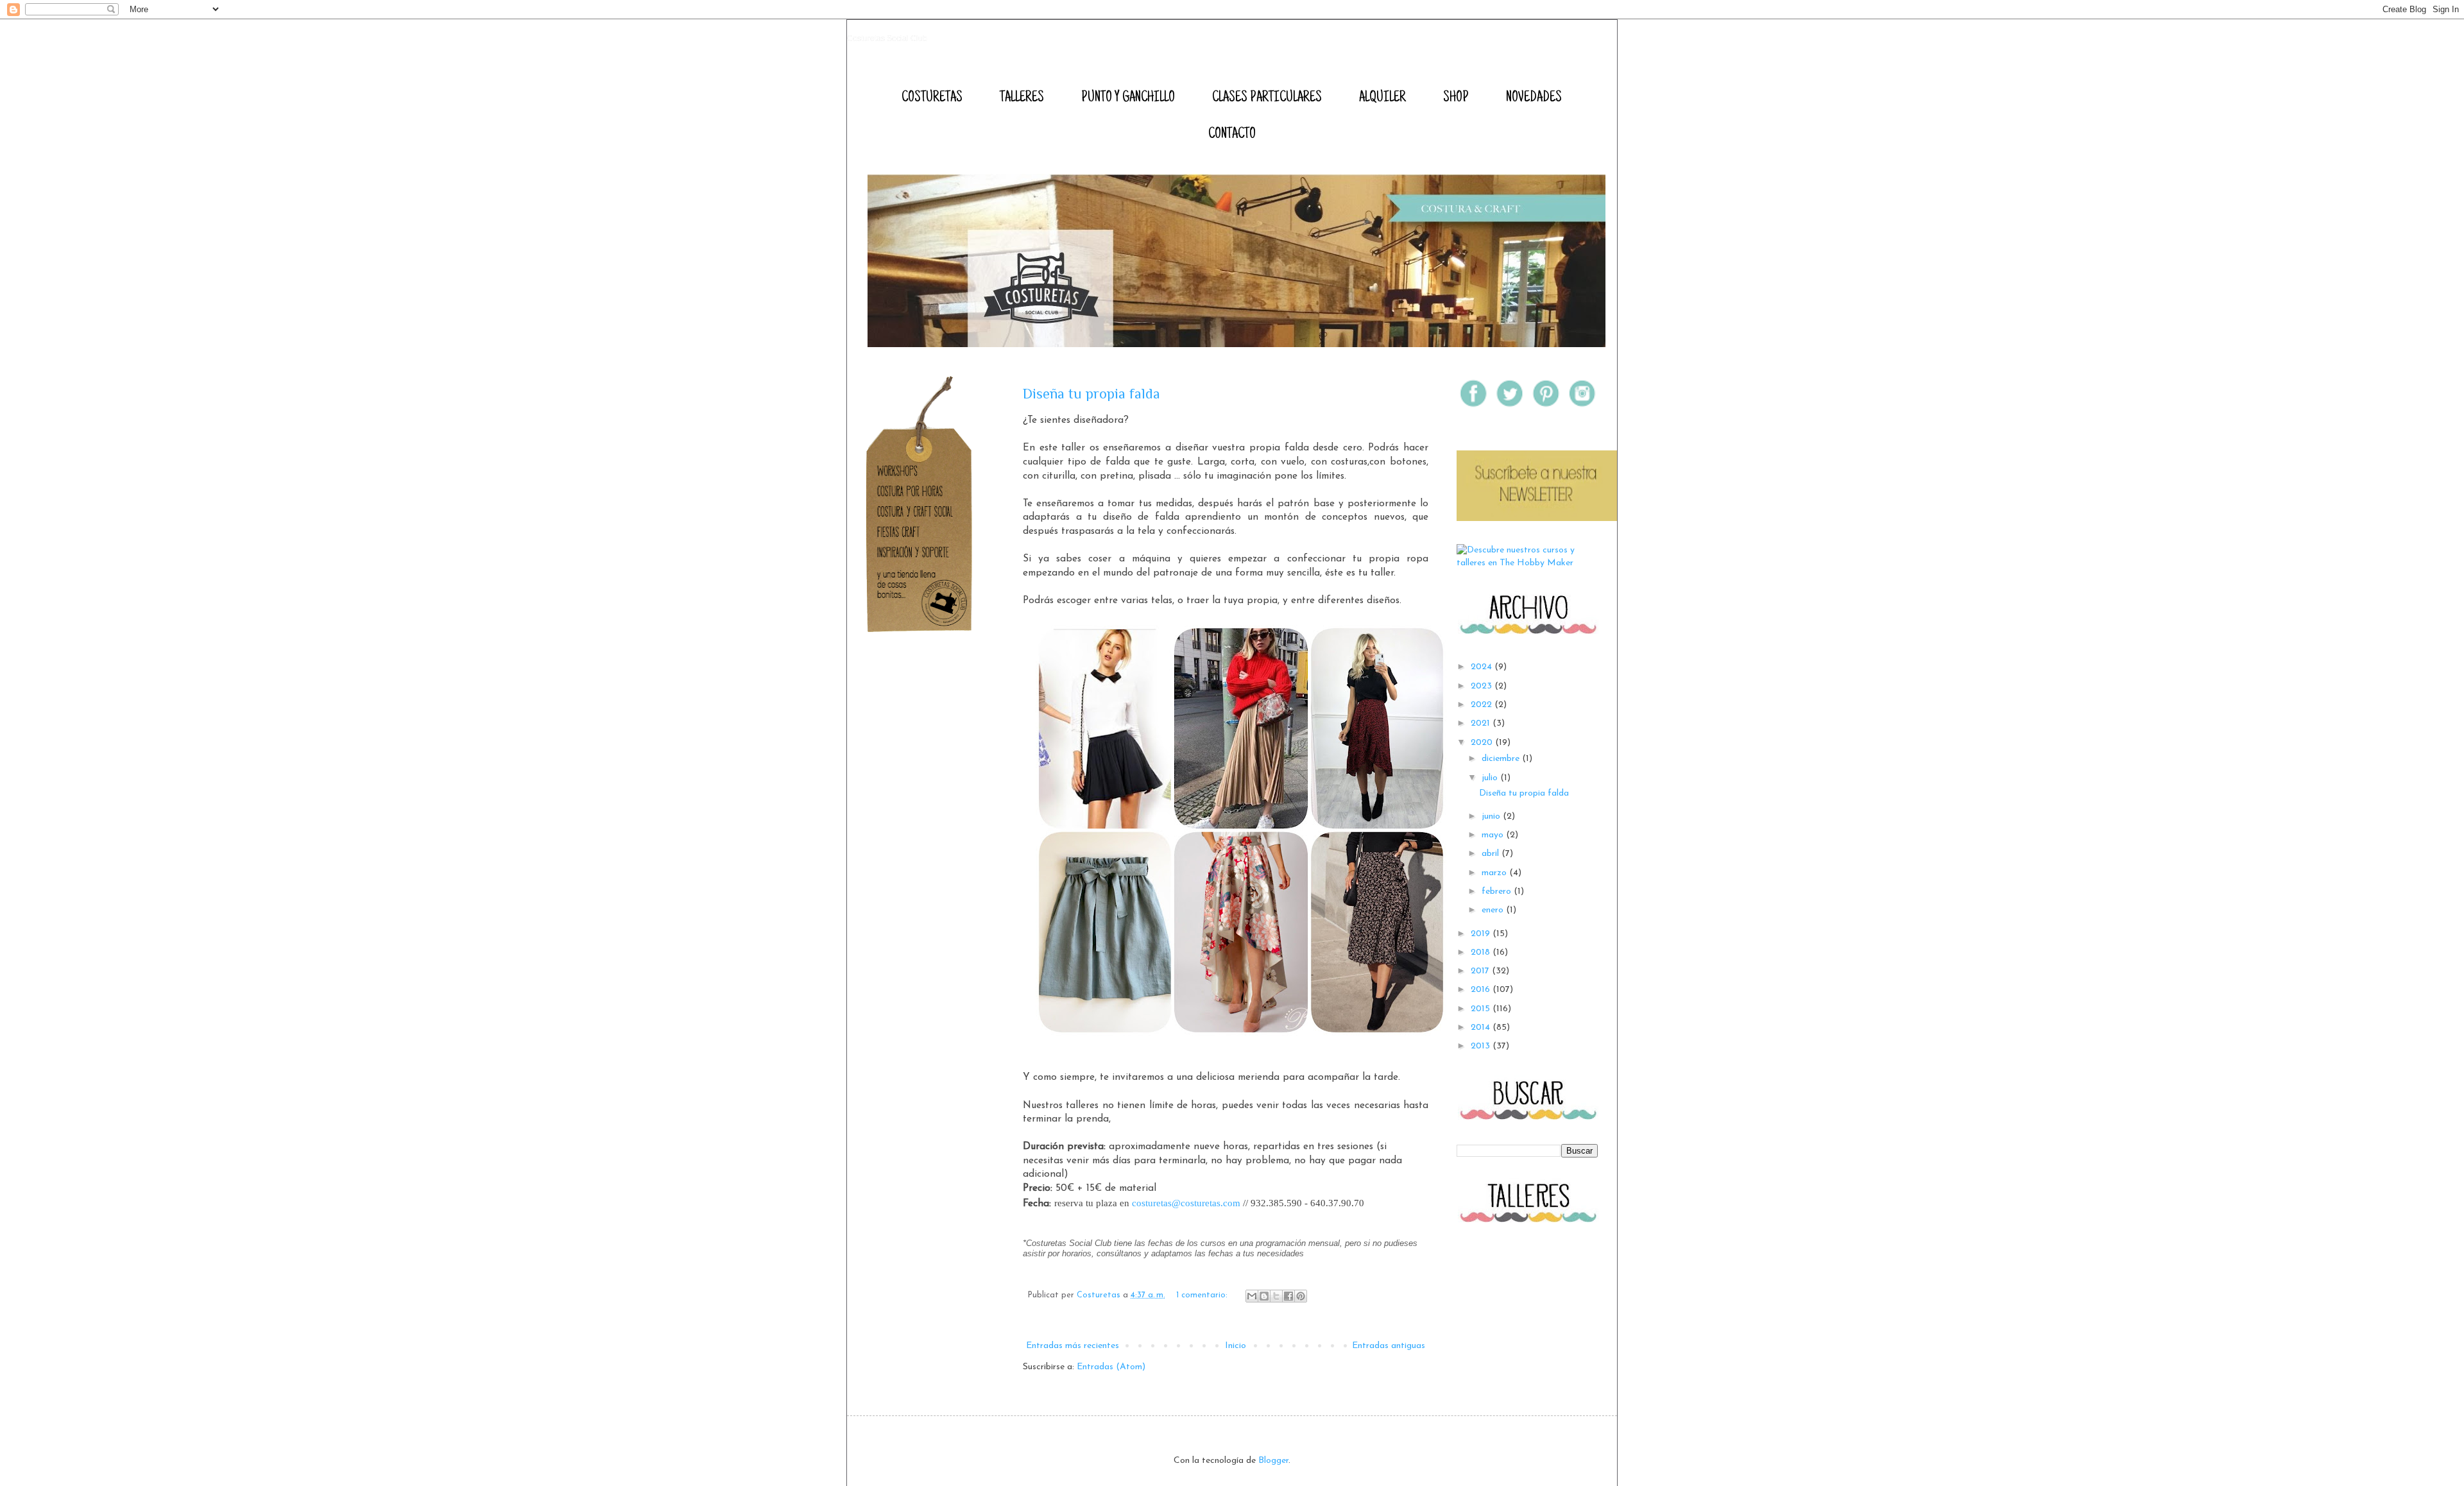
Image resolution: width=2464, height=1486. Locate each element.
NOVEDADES (1534, 98)
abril (1492, 854)
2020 (1483, 743)
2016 (1482, 990)
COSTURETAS (932, 98)
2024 (1483, 667)
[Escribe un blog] (1264, 1296)
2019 (1482, 934)
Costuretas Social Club (887, 38)
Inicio (1236, 1346)
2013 (1482, 1046)
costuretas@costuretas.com (1186, 1203)
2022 (1483, 705)
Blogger (1273, 1461)
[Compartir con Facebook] (1288, 1296)
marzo (1495, 873)
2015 (1482, 1009)
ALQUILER (1382, 98)
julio (1491, 778)
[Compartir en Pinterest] (1301, 1296)
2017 (1481, 971)
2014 (1482, 1028)
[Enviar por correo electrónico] (1252, 1296)
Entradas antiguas (1389, 1346)
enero (1494, 910)
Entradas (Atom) (1111, 1367)
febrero (1498, 892)
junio (1492, 816)
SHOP (1456, 98)
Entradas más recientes (1073, 1346)
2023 (1483, 686)
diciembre (1502, 759)
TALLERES (1022, 98)
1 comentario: (1203, 1295)
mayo (1494, 835)
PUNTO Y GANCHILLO (1128, 98)
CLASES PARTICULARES (1267, 98)
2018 (1482, 952)
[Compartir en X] (1276, 1296)
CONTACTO (1232, 135)
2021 (1482, 723)
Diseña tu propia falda (1091, 394)
